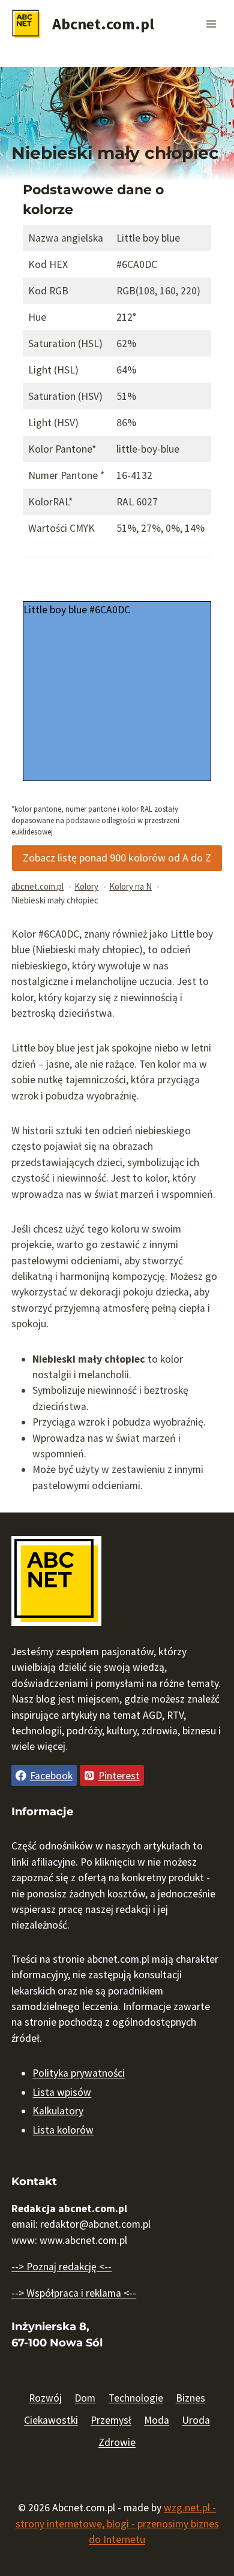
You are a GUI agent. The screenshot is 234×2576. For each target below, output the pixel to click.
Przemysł (111, 2420)
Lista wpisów (62, 2092)
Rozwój (45, 2398)
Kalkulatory (58, 2111)
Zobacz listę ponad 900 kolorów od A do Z (117, 858)
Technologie (136, 2398)
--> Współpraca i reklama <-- (74, 2293)
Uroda (196, 2420)
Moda (157, 2420)
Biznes (190, 2398)
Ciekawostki (51, 2420)
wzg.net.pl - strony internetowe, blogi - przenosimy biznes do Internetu (117, 2524)
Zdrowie (117, 2442)
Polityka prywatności (79, 2073)
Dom (85, 2398)
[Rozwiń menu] (211, 24)
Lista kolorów (63, 2130)
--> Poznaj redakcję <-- (61, 2267)
